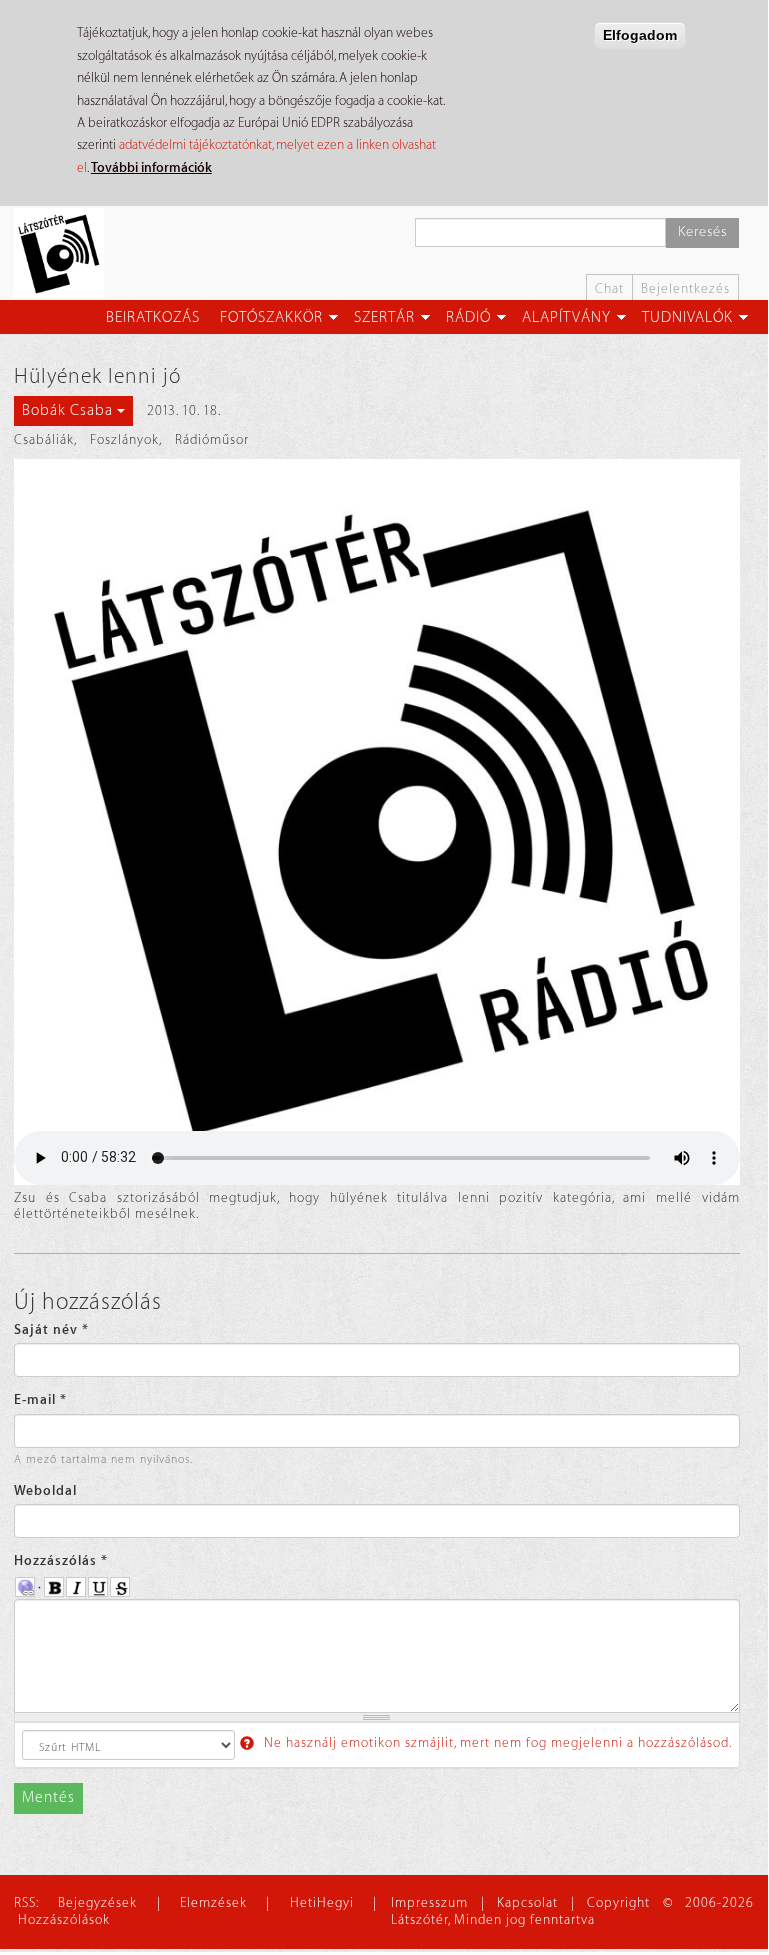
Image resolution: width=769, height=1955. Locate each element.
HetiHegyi (322, 1902)
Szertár (384, 317)
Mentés (48, 1797)
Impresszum (429, 1902)
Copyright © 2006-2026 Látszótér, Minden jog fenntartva (572, 1911)
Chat (609, 288)
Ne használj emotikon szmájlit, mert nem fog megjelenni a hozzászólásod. (496, 1742)
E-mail (40, 1399)
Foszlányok (124, 439)
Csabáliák (44, 439)
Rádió (468, 317)
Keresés (702, 232)
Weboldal (45, 1490)
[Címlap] (66, 253)
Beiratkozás (153, 317)
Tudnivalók (687, 317)
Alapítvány (566, 317)
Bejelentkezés (685, 288)
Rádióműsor (212, 439)
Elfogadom (640, 35)
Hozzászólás (61, 1560)
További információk (151, 167)
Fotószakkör (271, 317)
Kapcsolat (527, 1902)
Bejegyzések (97, 1902)
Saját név (51, 1329)
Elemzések (213, 1902)
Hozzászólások (64, 1919)
